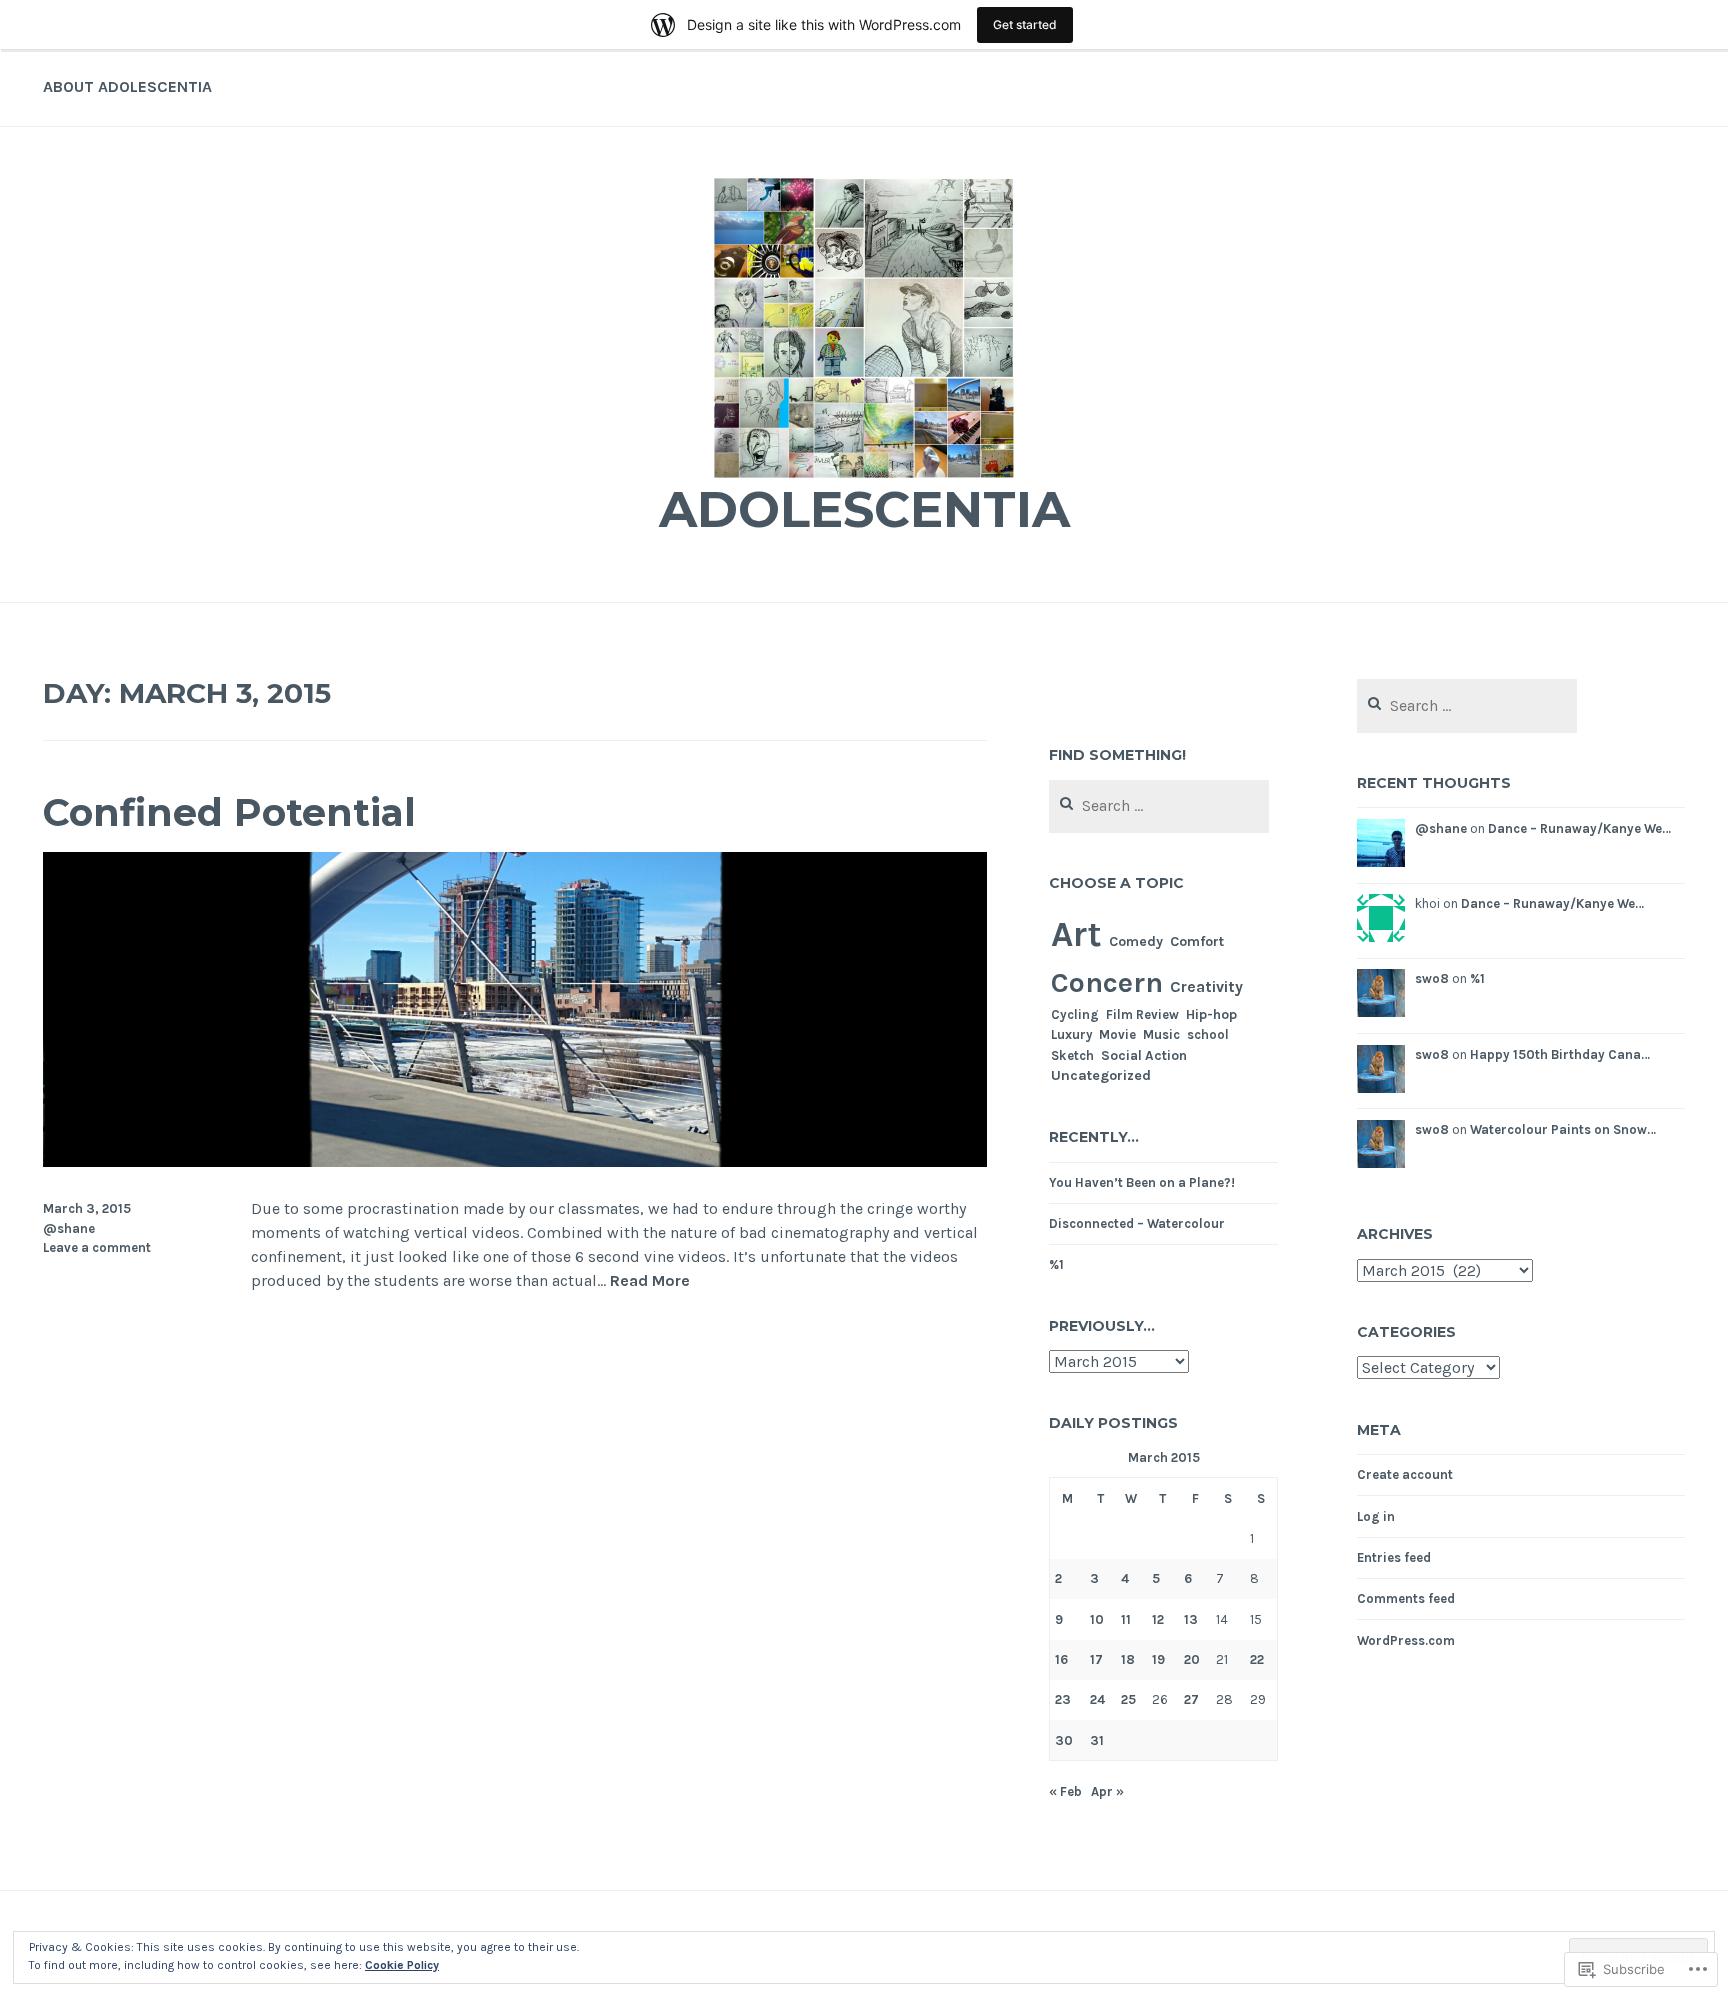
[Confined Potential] (515, 1161)
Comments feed (1406, 1598)
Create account (1405, 1474)
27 (1191, 1699)
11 (1126, 1619)
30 (1064, 1740)
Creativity (1206, 987)
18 (1128, 1659)
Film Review (1142, 1014)
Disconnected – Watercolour (1137, 1223)
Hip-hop (1211, 1014)
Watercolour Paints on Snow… (1563, 1129)
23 (1063, 1699)
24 (1097, 1699)
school (1208, 1034)
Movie (1117, 1034)
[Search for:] (1159, 806)
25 (1128, 1699)
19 (1158, 1659)
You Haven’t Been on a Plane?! (1142, 1182)
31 (1097, 1740)
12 (1158, 1619)
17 (1096, 1659)
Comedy (1136, 941)
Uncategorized (1101, 1075)
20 (1192, 1659)
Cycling (1075, 1014)
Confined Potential (229, 812)
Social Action (1144, 1055)
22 (1257, 1659)
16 (1061, 1659)
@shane (69, 1228)
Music (1161, 1034)
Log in (1376, 1516)
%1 (1056, 1264)
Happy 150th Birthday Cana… (1560, 1054)
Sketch (1072, 1055)
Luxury (1071, 1034)
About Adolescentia (127, 86)
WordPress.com (1406, 1640)
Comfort (1197, 941)
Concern (1107, 982)
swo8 (1432, 978)
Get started (1025, 24)
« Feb (1065, 1791)
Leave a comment (97, 1247)
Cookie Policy (402, 1965)
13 (1191, 1619)
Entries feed (1394, 1557)
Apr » (1107, 1791)
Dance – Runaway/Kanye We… (1579, 828)
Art (1076, 934)
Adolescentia (864, 509)
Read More (650, 1281)
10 (1097, 1619)
